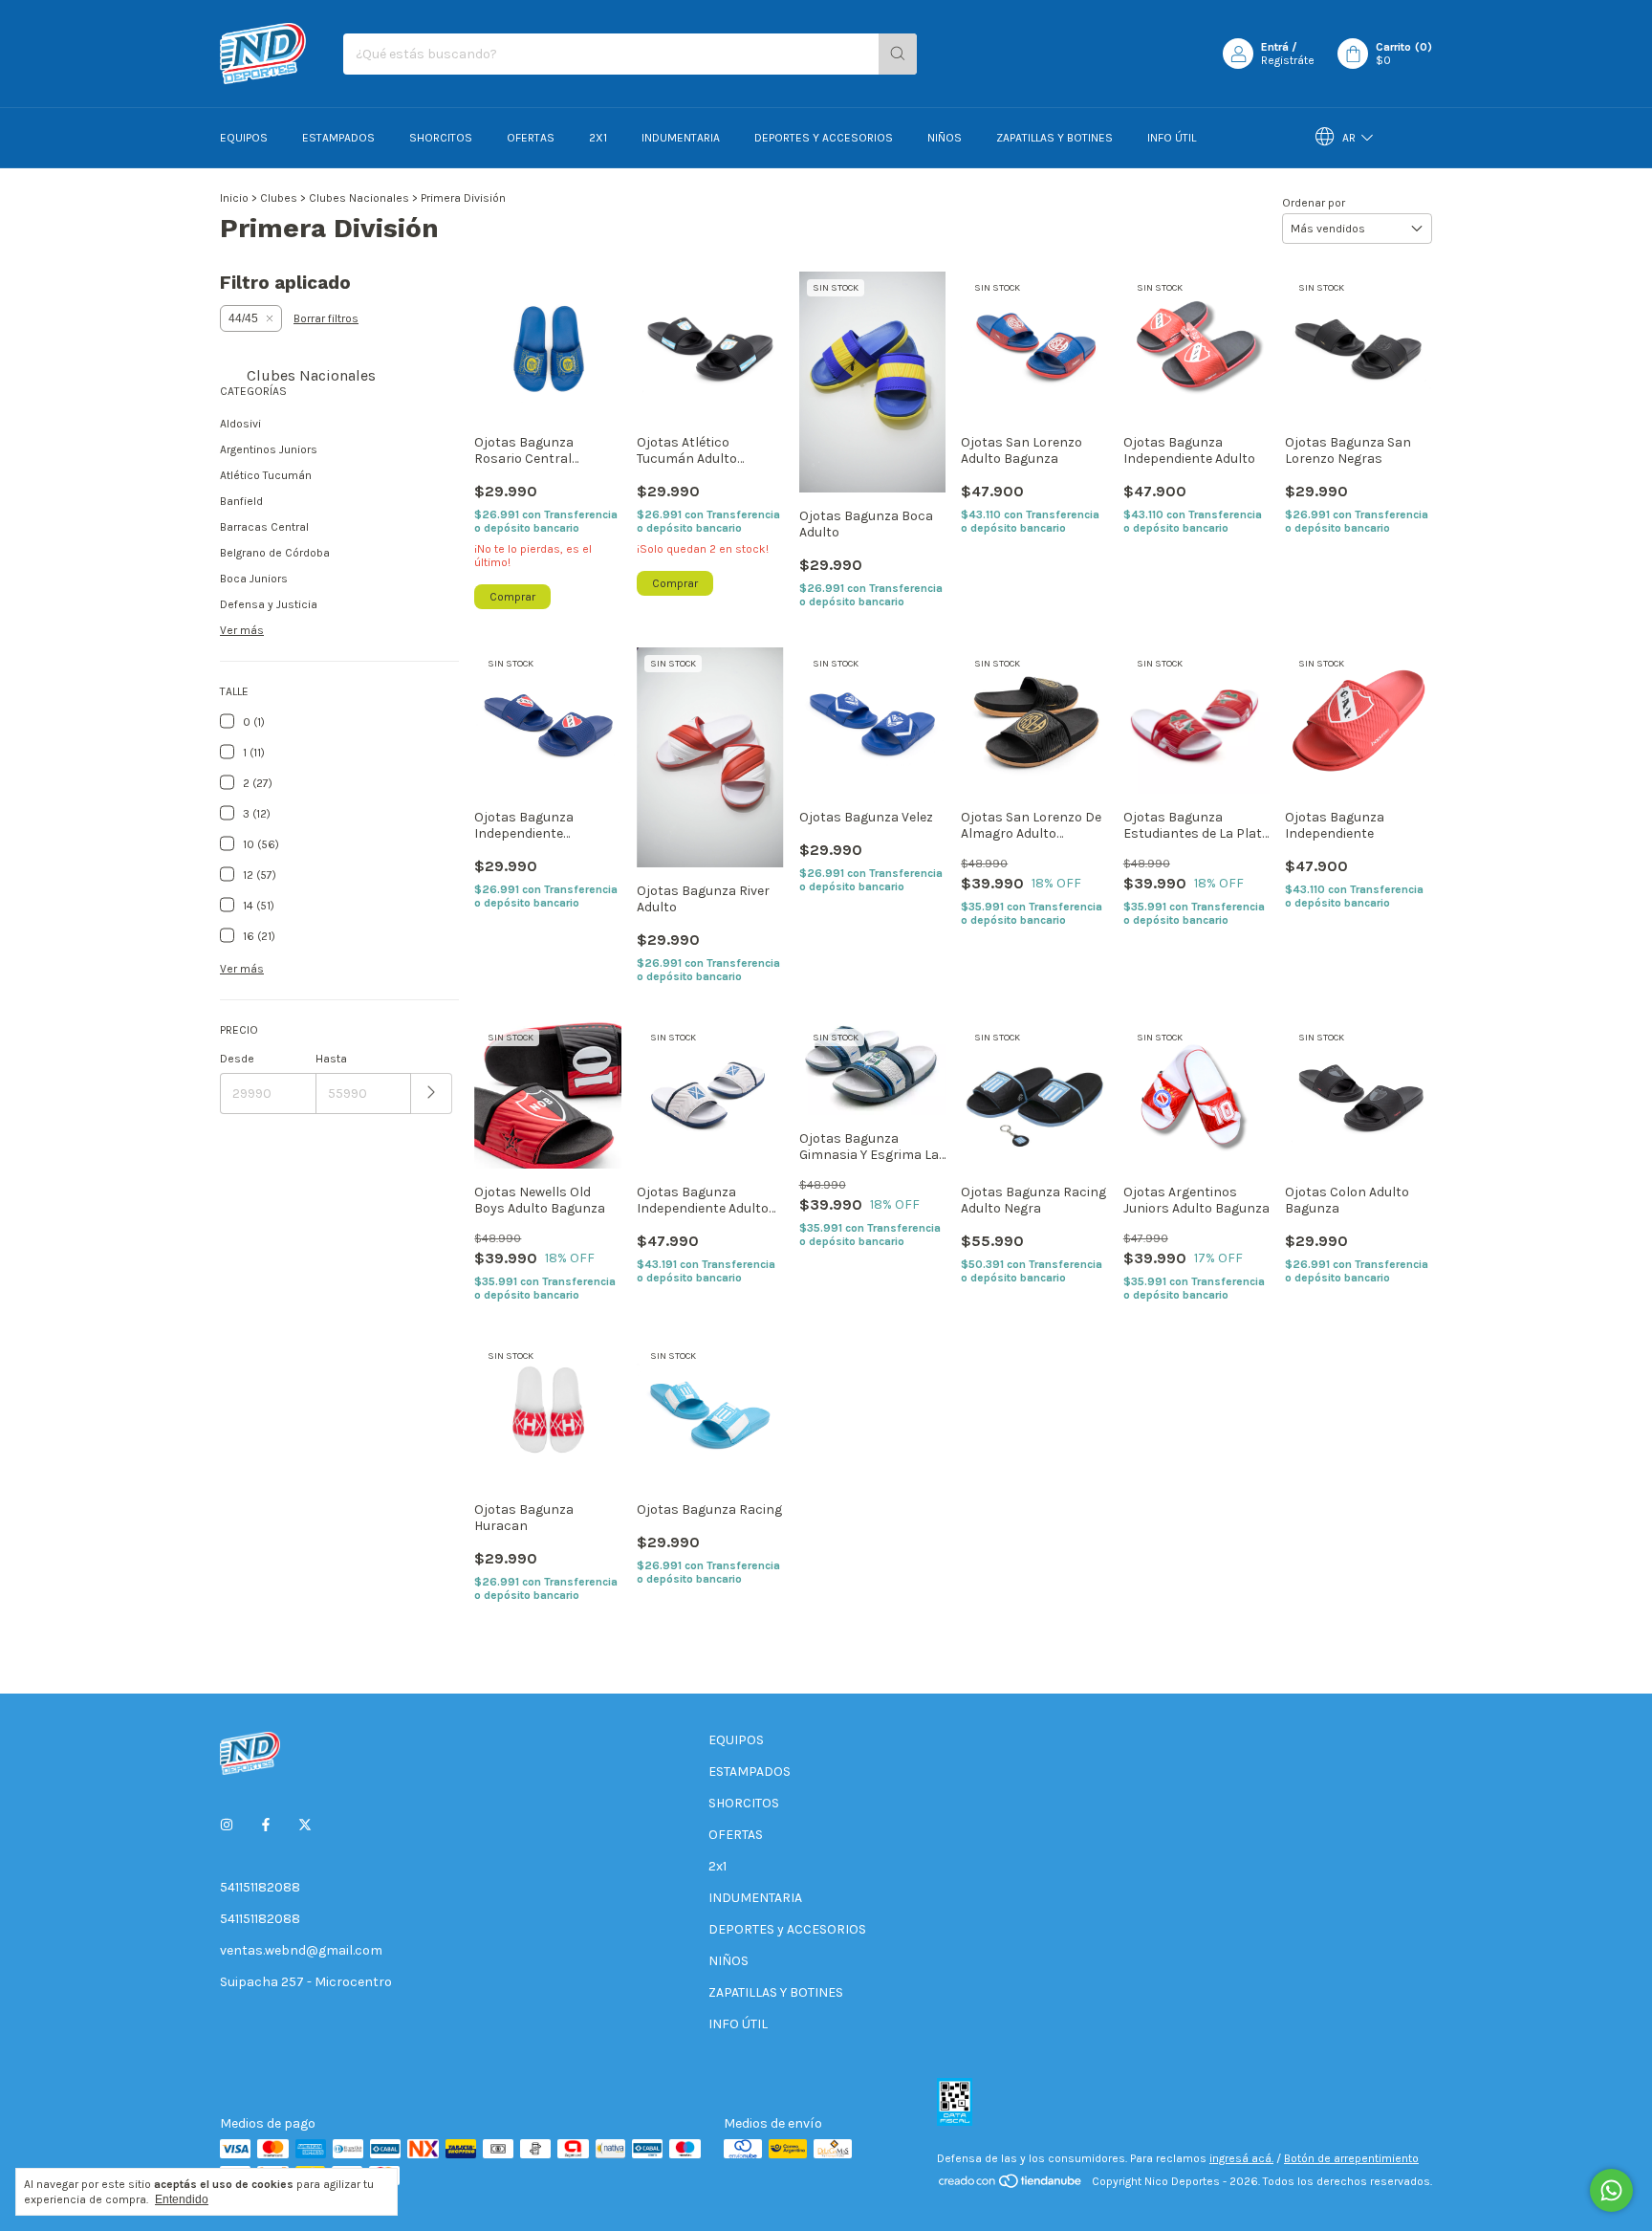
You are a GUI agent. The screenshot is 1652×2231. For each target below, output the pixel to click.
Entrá (1275, 47)
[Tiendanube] (1011, 2186)
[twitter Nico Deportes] (305, 1825)
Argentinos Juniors (269, 449)
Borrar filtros (326, 318)
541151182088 (260, 1887)
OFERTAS (531, 138)
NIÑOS (945, 138)
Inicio (234, 198)
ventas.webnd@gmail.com (301, 1950)
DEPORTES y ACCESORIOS (824, 138)
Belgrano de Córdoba (275, 553)
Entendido (182, 2199)
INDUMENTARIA (681, 138)
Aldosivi (240, 424)
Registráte (1288, 60)
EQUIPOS (244, 138)
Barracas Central (264, 527)
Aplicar (432, 1094)
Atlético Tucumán (266, 475)
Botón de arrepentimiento (1351, 2158)
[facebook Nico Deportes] (266, 1825)
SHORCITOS (441, 138)
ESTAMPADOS (338, 138)
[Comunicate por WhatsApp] (1611, 2190)
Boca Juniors (254, 579)
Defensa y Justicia (269, 604)
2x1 (598, 138)
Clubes (279, 198)
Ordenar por (1314, 203)
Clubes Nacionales (359, 198)
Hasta (331, 1059)
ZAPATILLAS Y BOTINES (1054, 138)
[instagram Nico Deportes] (227, 1825)
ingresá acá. (1241, 2158)
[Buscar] (898, 54)
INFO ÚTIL (1172, 138)
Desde (237, 1059)
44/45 (243, 318)
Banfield (241, 501)
